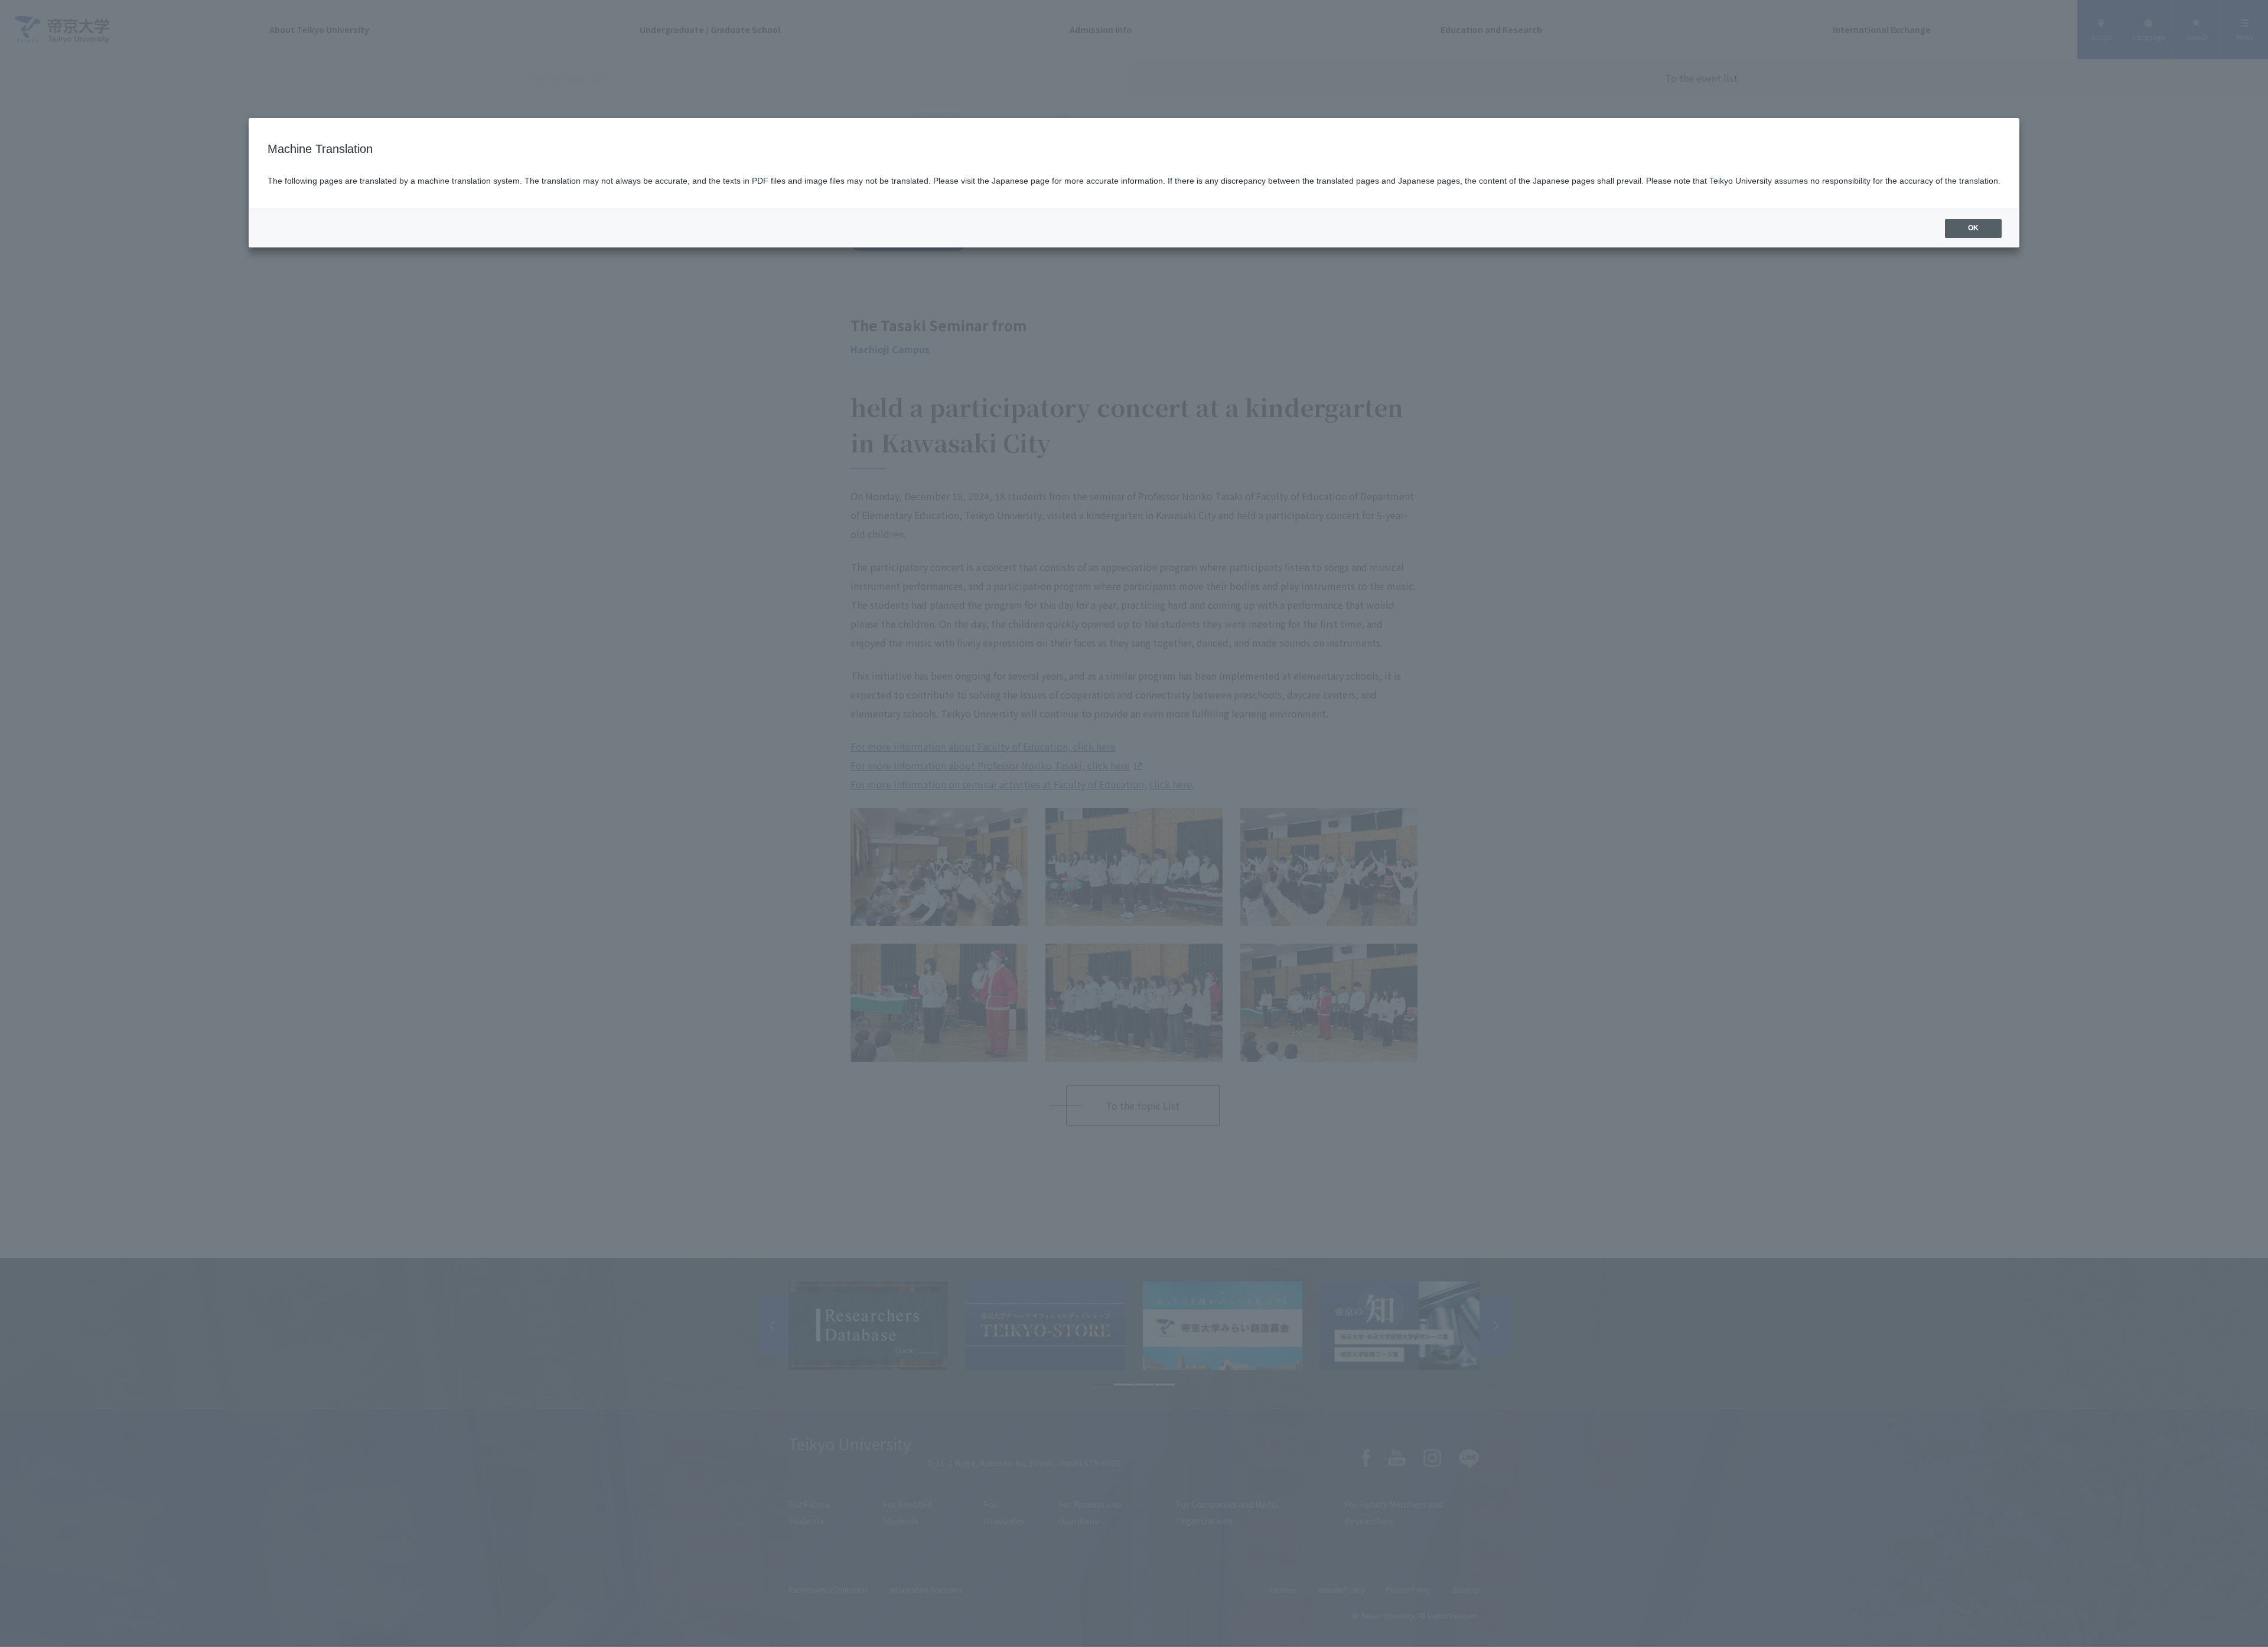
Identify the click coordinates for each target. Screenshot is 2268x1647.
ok (1973, 228)
